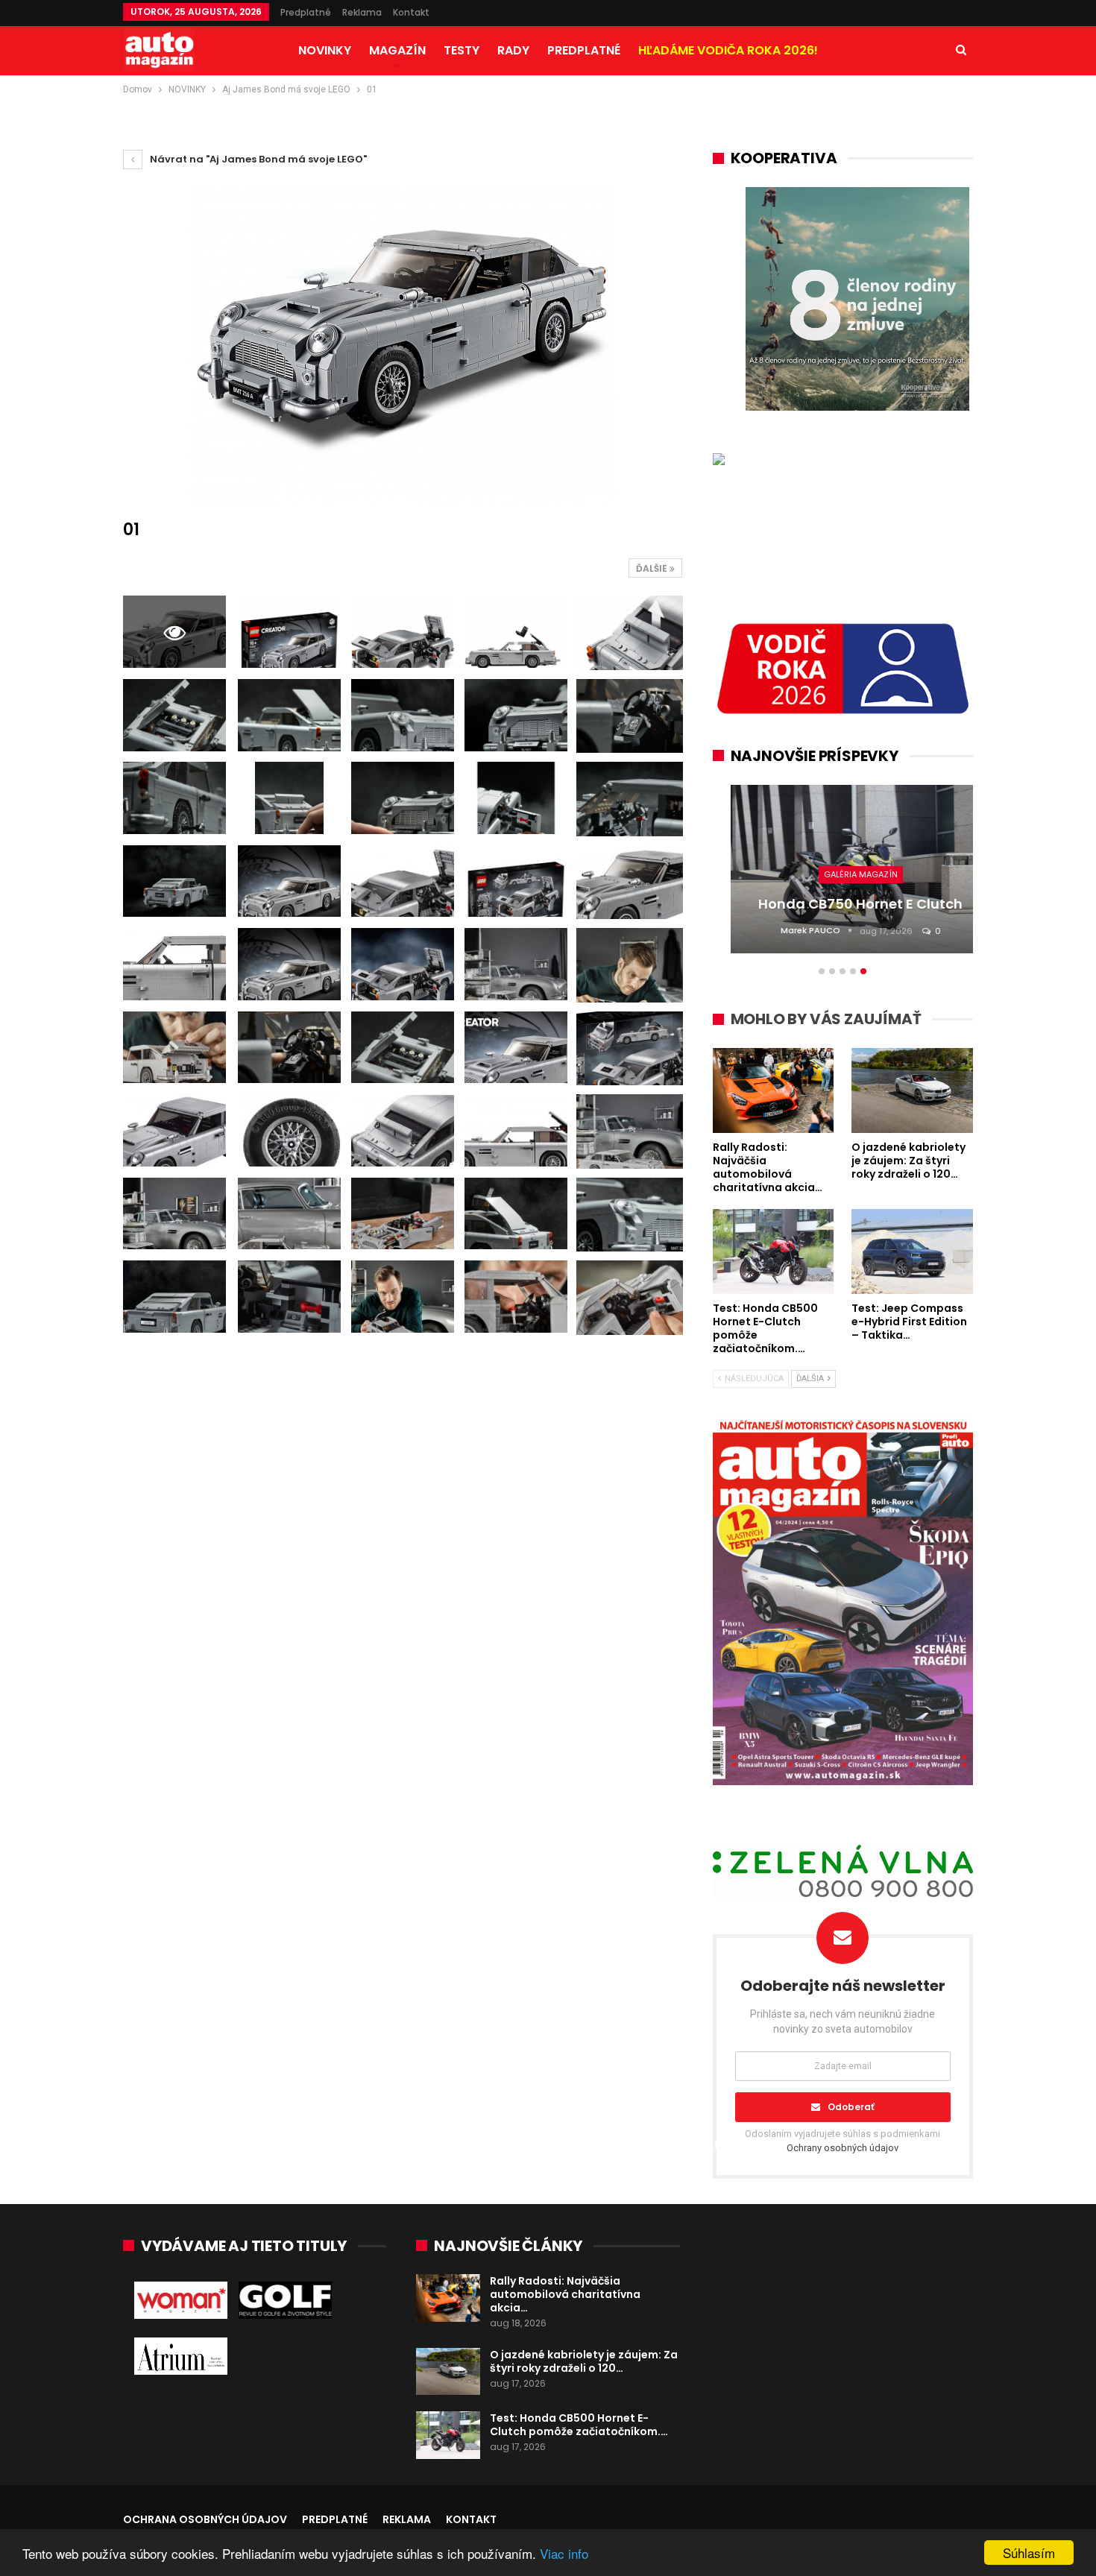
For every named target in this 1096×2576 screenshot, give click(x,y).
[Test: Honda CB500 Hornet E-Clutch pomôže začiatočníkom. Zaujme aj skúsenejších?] (448, 2435)
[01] (289, 632)
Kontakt (411, 12)
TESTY (462, 50)
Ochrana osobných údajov (205, 2519)
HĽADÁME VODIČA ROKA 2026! (728, 50)
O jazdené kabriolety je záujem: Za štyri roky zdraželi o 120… (584, 2361)
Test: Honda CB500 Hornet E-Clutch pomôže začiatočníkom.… (579, 2425)
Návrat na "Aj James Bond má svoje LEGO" (257, 159)
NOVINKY (325, 50)
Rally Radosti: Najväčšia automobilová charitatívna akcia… (565, 2294)
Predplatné (306, 12)
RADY (513, 50)
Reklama (362, 12)
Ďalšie (653, 568)
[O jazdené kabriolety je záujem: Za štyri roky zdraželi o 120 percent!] (448, 2372)
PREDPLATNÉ (584, 50)
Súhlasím (1029, 2553)
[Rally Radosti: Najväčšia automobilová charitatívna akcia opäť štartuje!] (448, 2298)
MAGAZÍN (397, 50)
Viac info (564, 2553)
